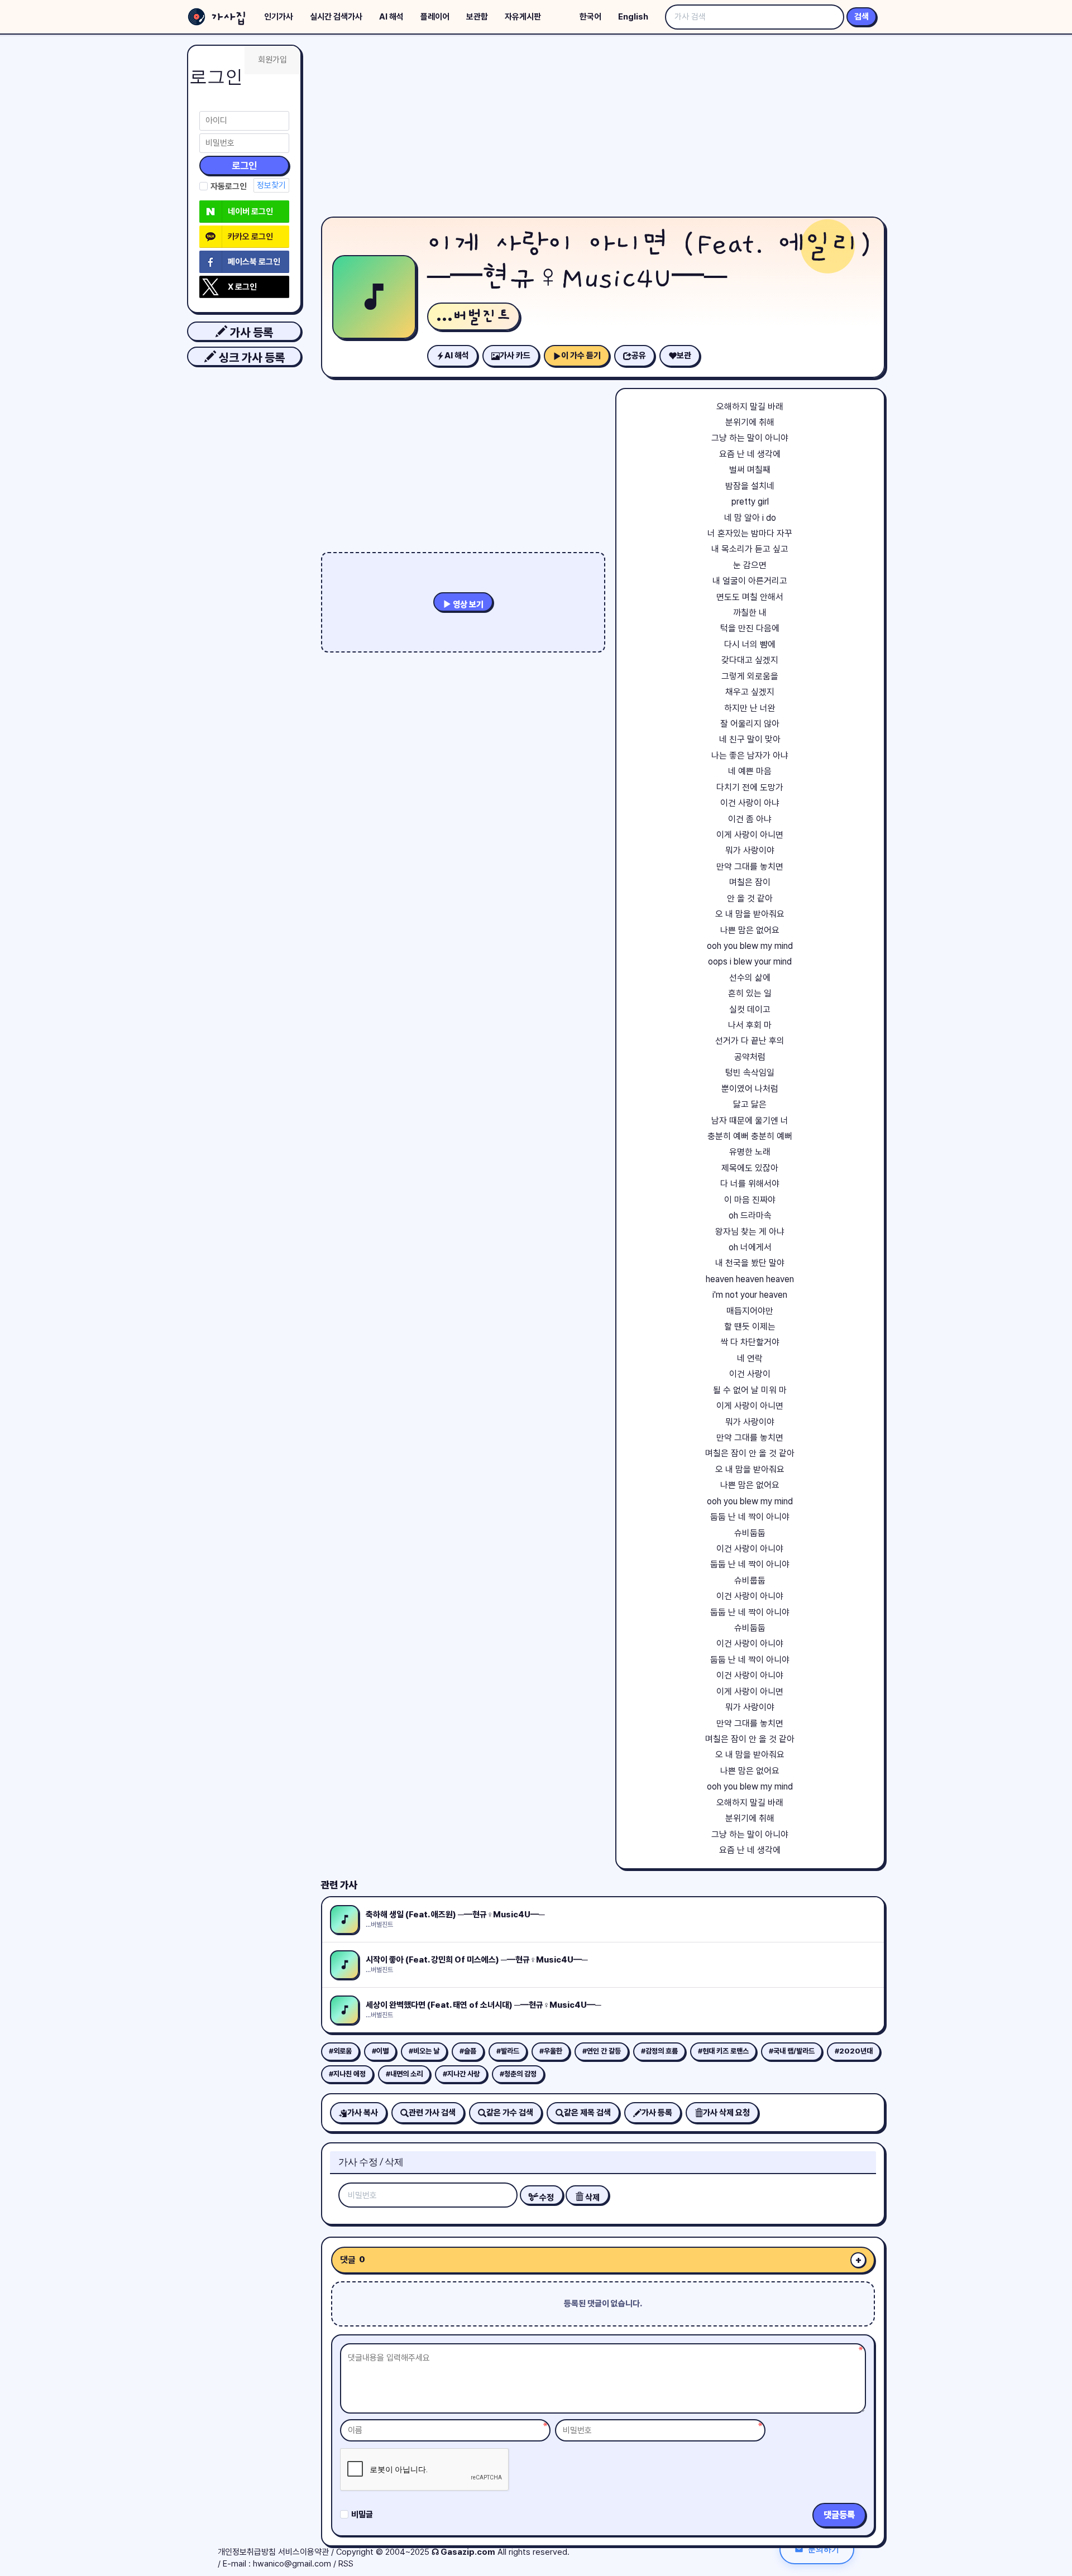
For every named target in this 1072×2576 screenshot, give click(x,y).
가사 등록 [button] (250, 332)
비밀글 (362, 2515)
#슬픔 (468, 2051)
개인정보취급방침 (247, 2552)
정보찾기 (271, 185)
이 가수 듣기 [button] (581, 356)
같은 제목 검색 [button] (587, 2113)
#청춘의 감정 (518, 2074)
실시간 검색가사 (336, 17)
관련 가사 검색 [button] (432, 2113)
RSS (346, 2564)
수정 (546, 2198)
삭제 (592, 2198)
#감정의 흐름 (659, 2051)
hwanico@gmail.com (292, 2564)
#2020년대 (854, 2051)
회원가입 (272, 60)
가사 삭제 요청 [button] (726, 2113)
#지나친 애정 (347, 2074)
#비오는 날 (424, 2051)
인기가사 (279, 17)
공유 (639, 356)
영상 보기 (467, 605)
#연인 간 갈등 (602, 2051)
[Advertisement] (603, 128)
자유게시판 (523, 17)
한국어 (590, 17)
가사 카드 (515, 356)
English (633, 17)
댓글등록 (839, 2515)
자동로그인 (229, 186)
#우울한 (551, 2051)
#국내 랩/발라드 (792, 2051)
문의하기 (824, 2549)
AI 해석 (391, 17)
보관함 (477, 17)
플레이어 (435, 17)
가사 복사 (363, 2113)
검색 (862, 17)
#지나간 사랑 (461, 2074)
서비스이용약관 (303, 2552)
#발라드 (508, 2051)
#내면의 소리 (404, 2074)
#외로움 (340, 2051)
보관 (684, 356)
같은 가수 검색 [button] (510, 2113)
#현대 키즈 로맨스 (723, 2051)
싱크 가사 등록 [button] (250, 358)
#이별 (380, 2051)
